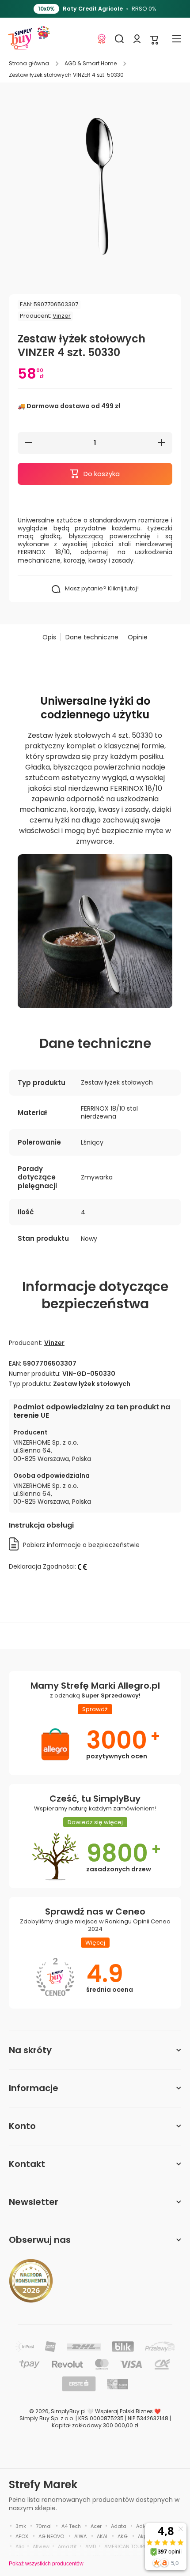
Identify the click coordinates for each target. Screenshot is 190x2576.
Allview (41, 2546)
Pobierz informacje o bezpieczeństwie (81, 1545)
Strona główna (29, 64)
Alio (20, 2546)
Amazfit (67, 2546)
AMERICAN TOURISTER (131, 2546)
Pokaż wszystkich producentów (46, 2564)
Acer (96, 2526)
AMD (91, 2546)
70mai (44, 2526)
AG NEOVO (51, 2536)
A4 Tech (71, 2526)
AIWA (80, 2536)
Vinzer (62, 316)
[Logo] (20, 39)
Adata (119, 2526)
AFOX (22, 2536)
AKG (123, 2536)
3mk (21, 2526)
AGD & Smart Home (91, 64)
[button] (155, 39)
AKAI (102, 2536)
